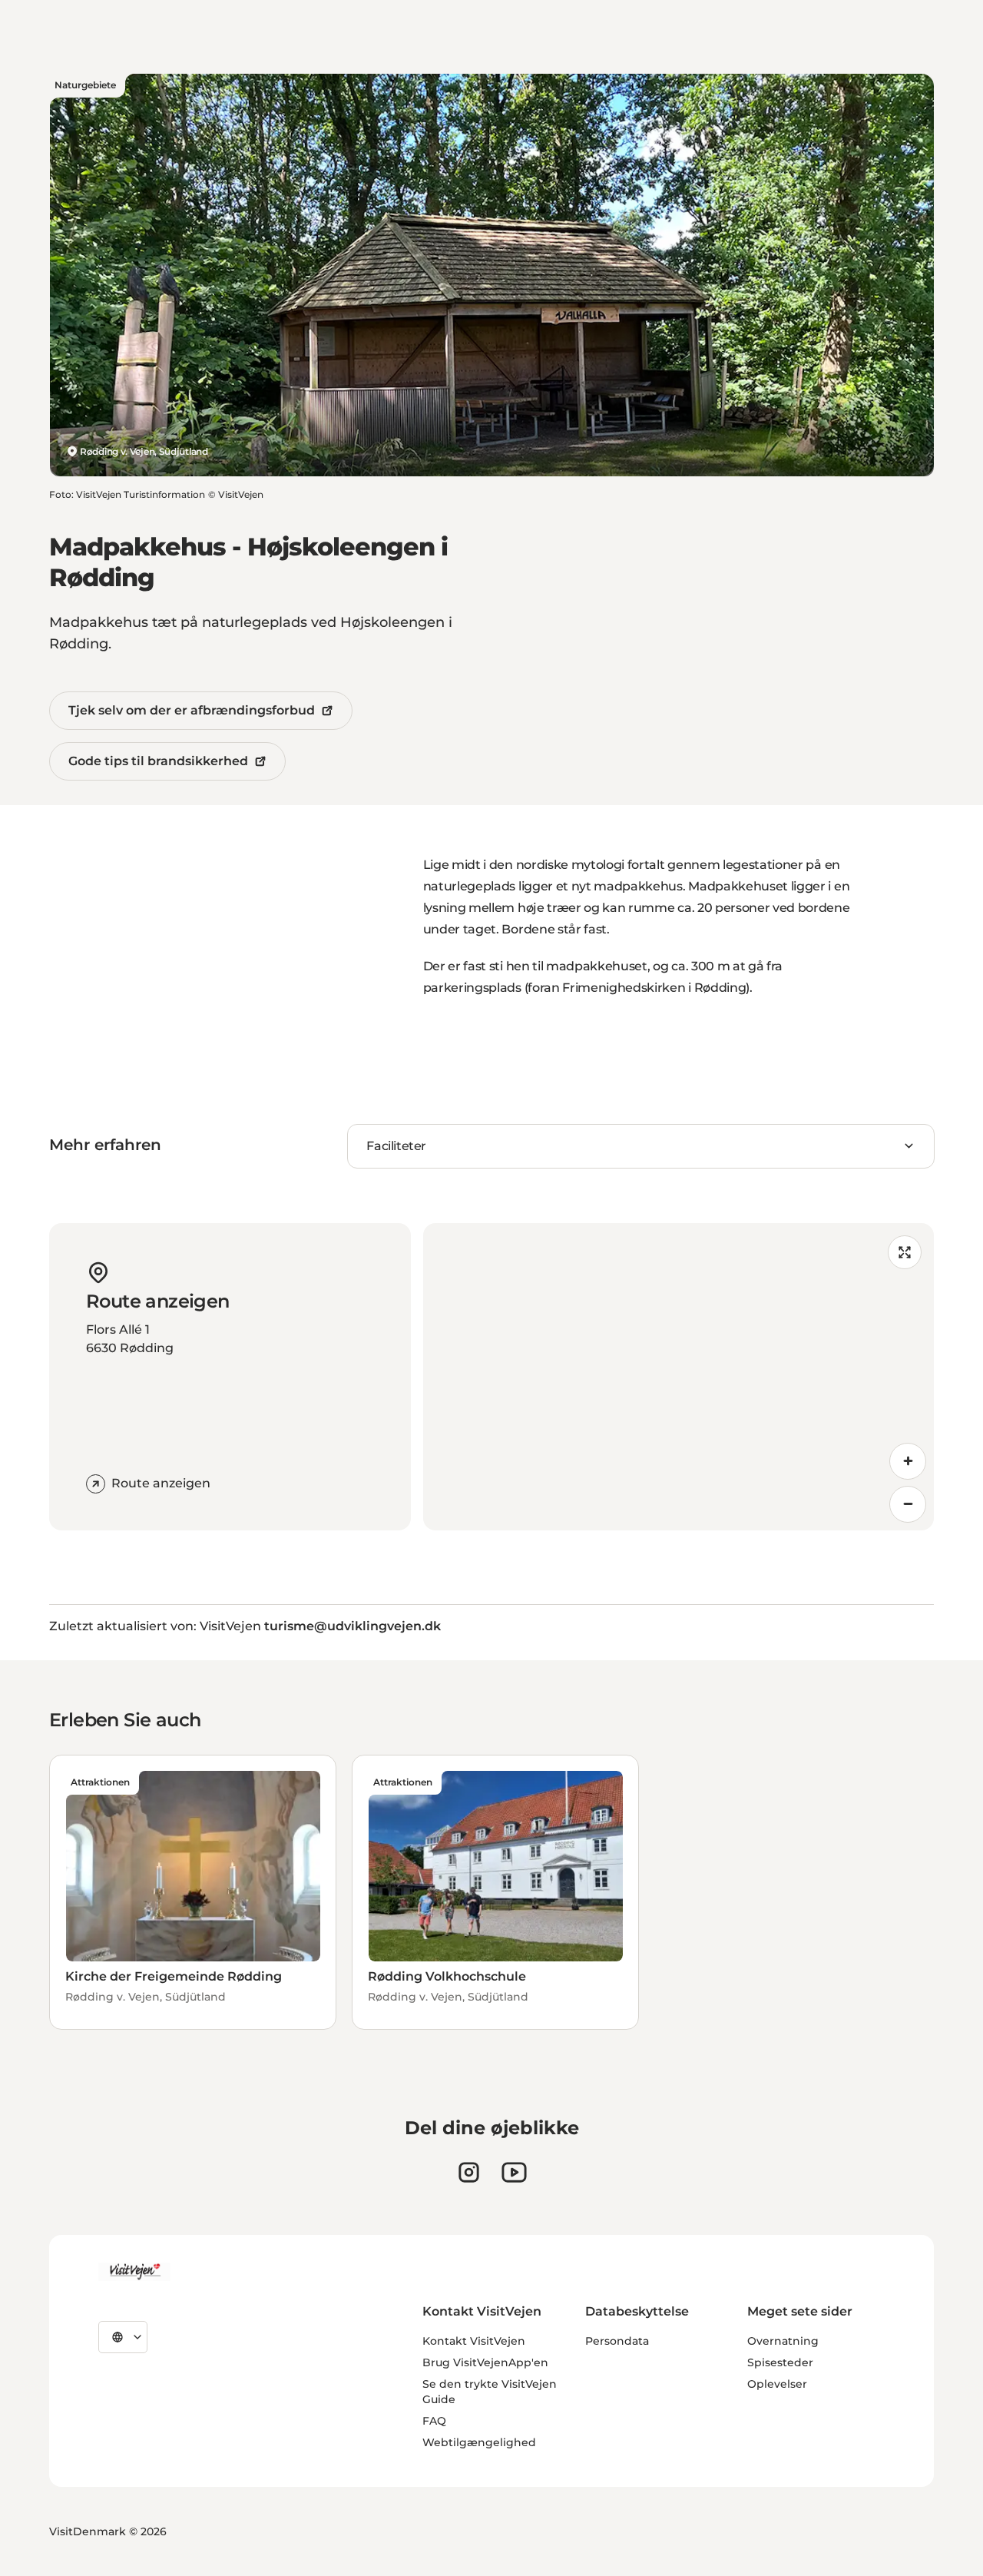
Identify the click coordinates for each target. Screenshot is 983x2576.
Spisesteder (780, 2362)
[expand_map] (905, 1252)
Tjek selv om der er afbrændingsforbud (192, 710)
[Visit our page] (469, 2172)
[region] (679, 1377)
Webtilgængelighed (479, 2442)
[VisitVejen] (134, 2272)
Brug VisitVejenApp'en (485, 2362)
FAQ (434, 2421)
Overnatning (783, 2341)
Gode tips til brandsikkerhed (158, 761)
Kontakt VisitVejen (474, 2341)
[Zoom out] (908, 1504)
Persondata (617, 2341)
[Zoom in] (908, 1461)
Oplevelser (777, 2384)
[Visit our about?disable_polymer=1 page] (514, 2172)
